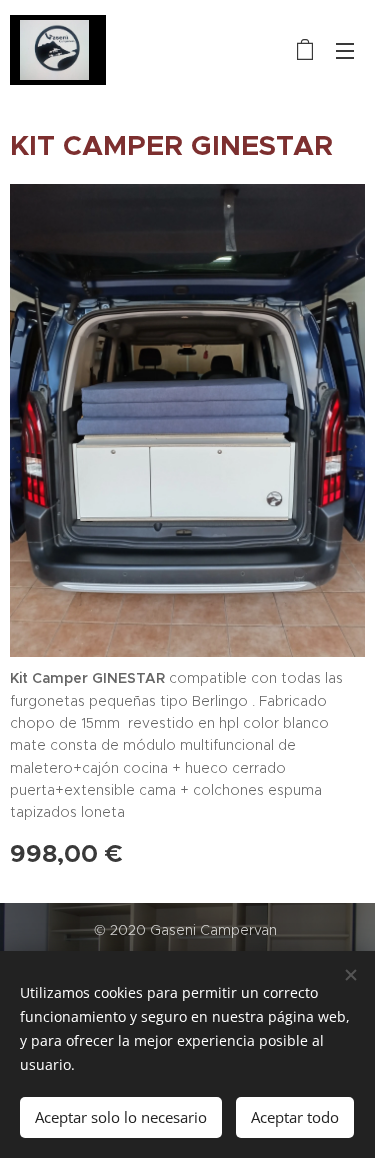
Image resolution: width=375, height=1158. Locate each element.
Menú (345, 50)
